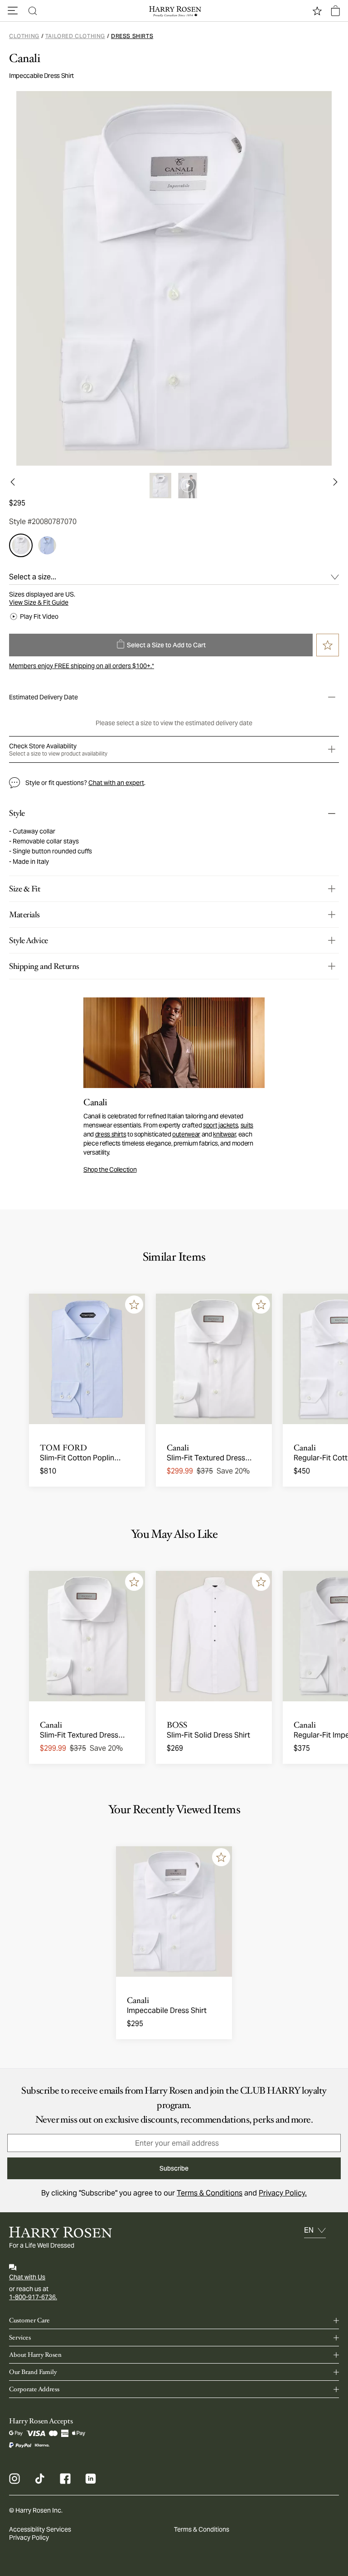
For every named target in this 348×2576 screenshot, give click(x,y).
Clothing (24, 36)
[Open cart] (335, 11)
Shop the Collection (110, 1170)
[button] (13, 11)
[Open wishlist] (317, 11)
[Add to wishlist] (134, 1305)
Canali (25, 58)
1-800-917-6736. (33, 2297)
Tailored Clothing (75, 36)
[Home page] (174, 11)
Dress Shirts (132, 36)
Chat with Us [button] (27, 2277)
